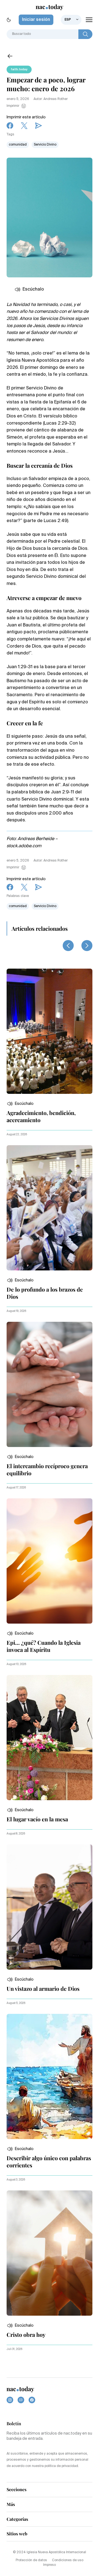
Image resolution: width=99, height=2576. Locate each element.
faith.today (19, 69)
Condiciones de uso (68, 2560)
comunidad (18, 145)
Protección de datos (31, 2560)
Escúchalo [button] (33, 289)
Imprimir (13, 106)
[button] (20, 1104)
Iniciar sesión (36, 20)
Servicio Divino (45, 145)
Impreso (50, 2565)
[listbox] (71, 20)
